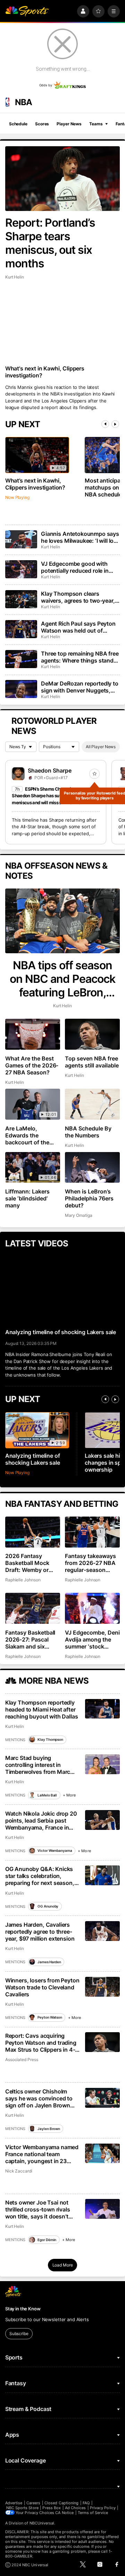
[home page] (27, 11)
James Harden (49, 1962)
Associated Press (22, 2060)
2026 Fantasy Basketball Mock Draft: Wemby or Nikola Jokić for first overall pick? (32, 1563)
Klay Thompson (50, 1739)
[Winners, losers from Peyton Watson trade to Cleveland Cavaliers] (103, 1987)
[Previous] (105, 424)
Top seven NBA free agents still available (92, 1062)
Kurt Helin (15, 277)
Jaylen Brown (49, 2129)
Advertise (14, 2503)
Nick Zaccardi (19, 2171)
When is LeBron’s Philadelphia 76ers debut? (89, 1198)
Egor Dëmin (47, 2240)
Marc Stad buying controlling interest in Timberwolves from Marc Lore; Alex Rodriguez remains (38, 1765)
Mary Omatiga (78, 1215)
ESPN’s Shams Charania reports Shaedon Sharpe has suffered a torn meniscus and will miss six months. (50, 796)
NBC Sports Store (22, 2508)
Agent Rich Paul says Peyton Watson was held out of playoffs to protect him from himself (78, 627)
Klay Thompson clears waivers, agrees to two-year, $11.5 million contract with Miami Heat (78, 597)
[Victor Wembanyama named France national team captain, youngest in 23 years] (103, 2154)
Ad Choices (76, 2508)
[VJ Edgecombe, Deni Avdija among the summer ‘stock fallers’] (92, 1608)
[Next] (115, 424)
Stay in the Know (23, 2309)
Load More (63, 2265)
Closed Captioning (61, 2503)
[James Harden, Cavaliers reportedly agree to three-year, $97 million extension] (103, 1931)
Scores (42, 124)
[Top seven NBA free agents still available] (92, 1034)
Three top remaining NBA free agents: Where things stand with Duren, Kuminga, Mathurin (80, 657)
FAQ (86, 2503)
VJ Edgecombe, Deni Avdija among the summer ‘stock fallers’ (92, 1639)
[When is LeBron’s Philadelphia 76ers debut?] (92, 1168)
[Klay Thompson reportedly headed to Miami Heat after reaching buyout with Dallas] (103, 1709)
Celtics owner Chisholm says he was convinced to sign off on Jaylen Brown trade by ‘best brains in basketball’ (39, 2098)
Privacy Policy (103, 2508)
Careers (33, 2503)
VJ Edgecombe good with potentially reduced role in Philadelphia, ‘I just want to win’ (76, 567)
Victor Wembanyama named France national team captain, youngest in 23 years (42, 2154)
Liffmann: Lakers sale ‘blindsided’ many (27, 1198)
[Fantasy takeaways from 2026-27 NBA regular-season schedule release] (92, 1532)
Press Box (52, 2508)
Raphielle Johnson (23, 1580)
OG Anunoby (48, 1906)
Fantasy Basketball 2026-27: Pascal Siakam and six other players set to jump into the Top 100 (31, 1639)
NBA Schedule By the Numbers (88, 1132)
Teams (96, 124)
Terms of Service (93, 2513)
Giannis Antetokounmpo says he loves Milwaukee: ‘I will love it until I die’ (80, 537)
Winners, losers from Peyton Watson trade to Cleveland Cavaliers (42, 1987)
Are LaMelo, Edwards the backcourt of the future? (27, 1135)
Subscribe (19, 2334)
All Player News (101, 747)
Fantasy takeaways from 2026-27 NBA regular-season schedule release (90, 1563)
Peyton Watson (50, 2017)
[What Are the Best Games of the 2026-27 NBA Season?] (33, 1034)
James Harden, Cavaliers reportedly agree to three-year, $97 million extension (40, 1932)
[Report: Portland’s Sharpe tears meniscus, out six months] (62, 179)
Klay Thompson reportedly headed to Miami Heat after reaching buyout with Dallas (42, 1709)
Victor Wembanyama (55, 1850)
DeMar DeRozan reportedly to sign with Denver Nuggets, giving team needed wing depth (80, 687)
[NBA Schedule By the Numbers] (92, 1104)
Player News (69, 124)
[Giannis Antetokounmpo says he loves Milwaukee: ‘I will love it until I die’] (21, 539)
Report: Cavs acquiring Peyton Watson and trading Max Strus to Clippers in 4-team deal (41, 2043)
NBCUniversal (42, 2523)
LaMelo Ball (47, 1795)
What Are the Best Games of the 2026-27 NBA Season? (32, 1065)
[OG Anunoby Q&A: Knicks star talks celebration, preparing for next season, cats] (103, 1875)
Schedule (18, 124)
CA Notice (64, 2513)
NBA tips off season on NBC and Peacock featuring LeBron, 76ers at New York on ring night (62, 979)
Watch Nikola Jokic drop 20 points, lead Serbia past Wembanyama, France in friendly (41, 1821)
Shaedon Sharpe (50, 770)
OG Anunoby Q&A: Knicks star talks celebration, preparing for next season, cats (40, 1876)
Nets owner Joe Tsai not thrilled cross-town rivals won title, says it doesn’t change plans (38, 2209)
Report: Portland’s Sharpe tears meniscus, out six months (50, 243)
